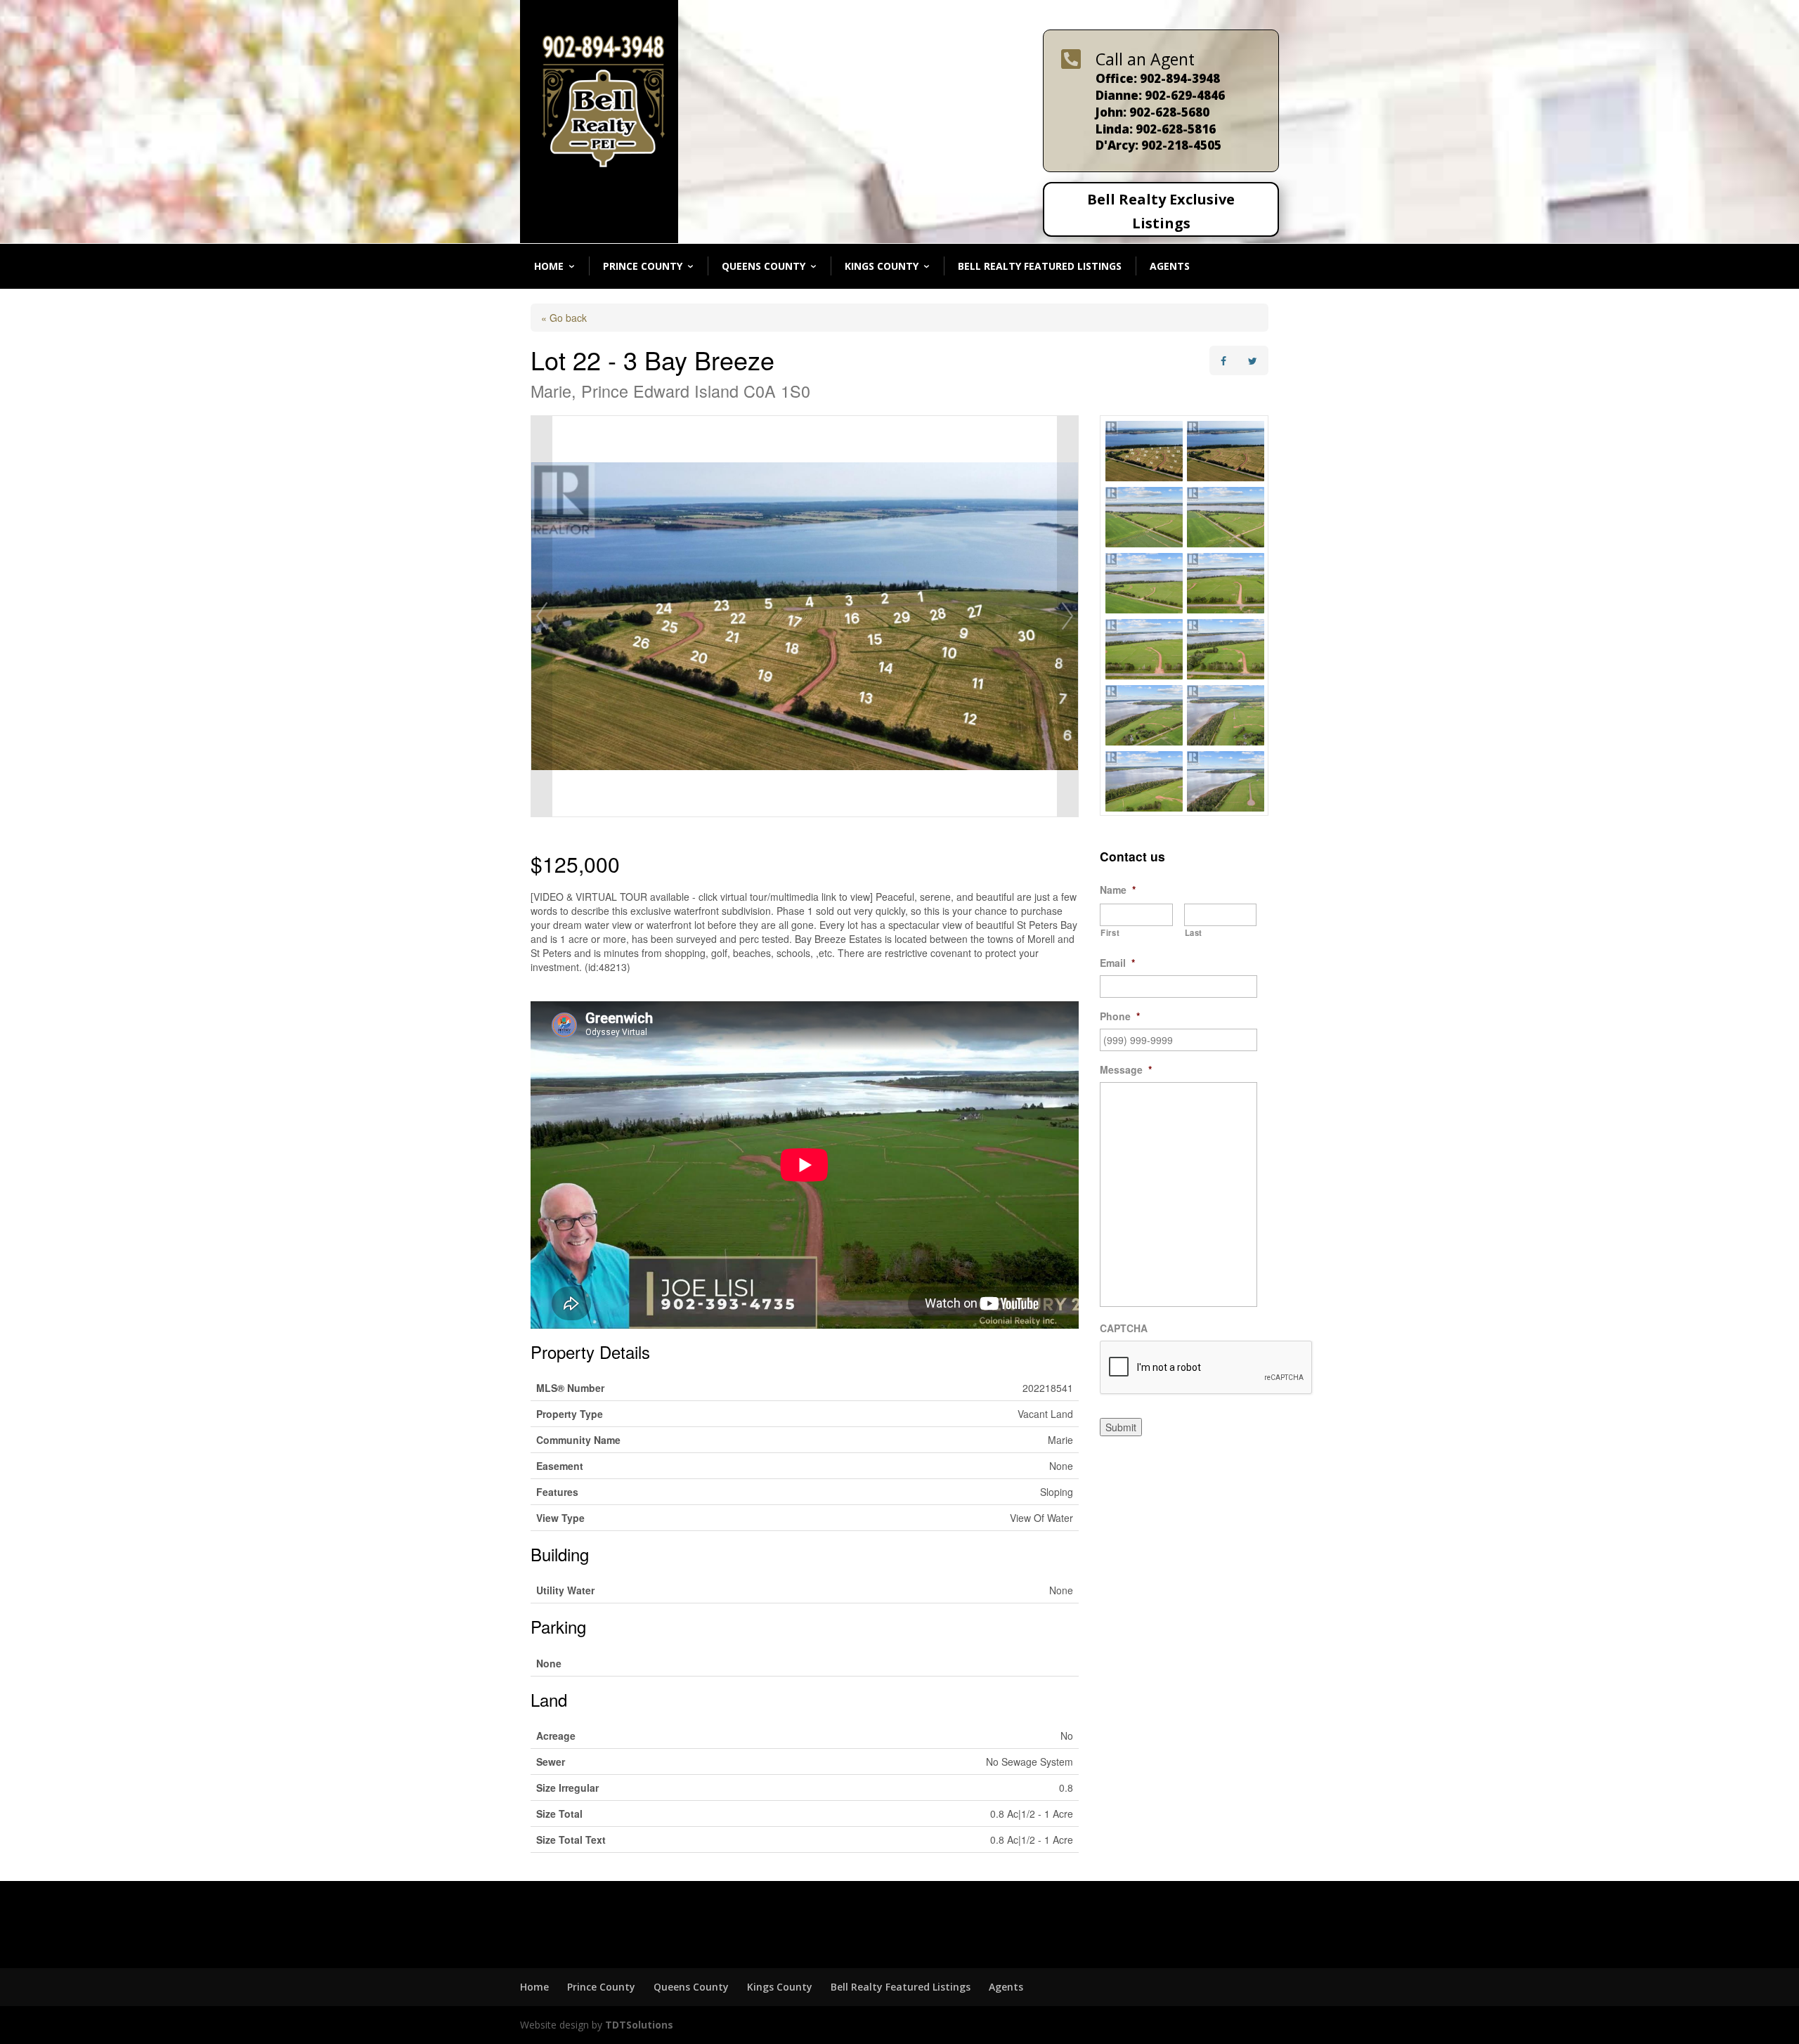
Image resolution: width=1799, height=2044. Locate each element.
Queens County (764, 266)
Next (1067, 616)
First (1110, 932)
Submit (1121, 1427)
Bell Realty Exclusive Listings (1161, 211)
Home (549, 266)
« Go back (564, 318)
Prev (542, 616)
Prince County (643, 266)
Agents (1170, 266)
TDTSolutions (638, 2025)
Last (1194, 932)
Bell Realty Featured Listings (1040, 266)
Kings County (882, 266)
